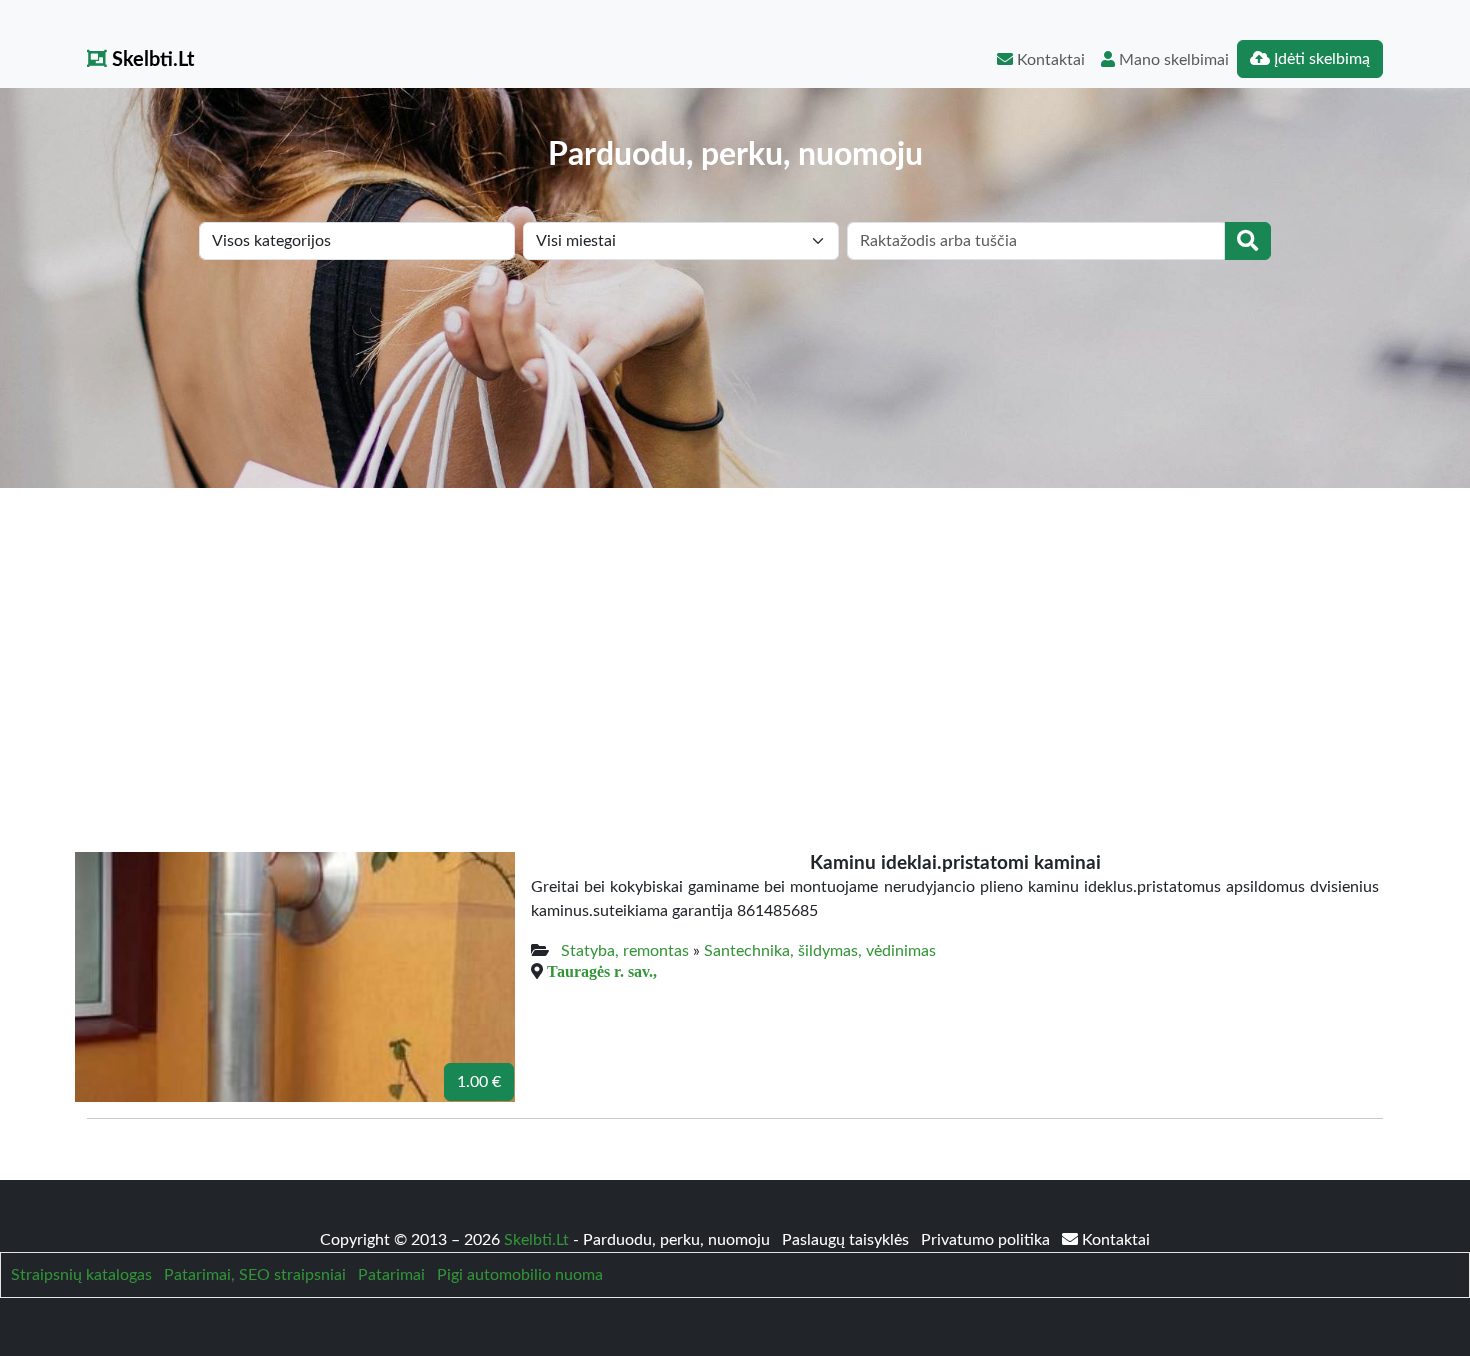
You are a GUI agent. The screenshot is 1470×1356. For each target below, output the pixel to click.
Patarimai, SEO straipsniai (255, 1275)
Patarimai (391, 1275)
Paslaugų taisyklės (847, 1240)
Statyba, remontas (625, 951)
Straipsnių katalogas (81, 1275)
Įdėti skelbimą (1320, 59)
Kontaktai (1049, 60)
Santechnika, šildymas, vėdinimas (820, 951)
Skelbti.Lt (150, 60)
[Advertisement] (735, 638)
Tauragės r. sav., (602, 971)
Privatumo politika (987, 1240)
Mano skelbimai (1172, 60)
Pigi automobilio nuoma (520, 1275)
